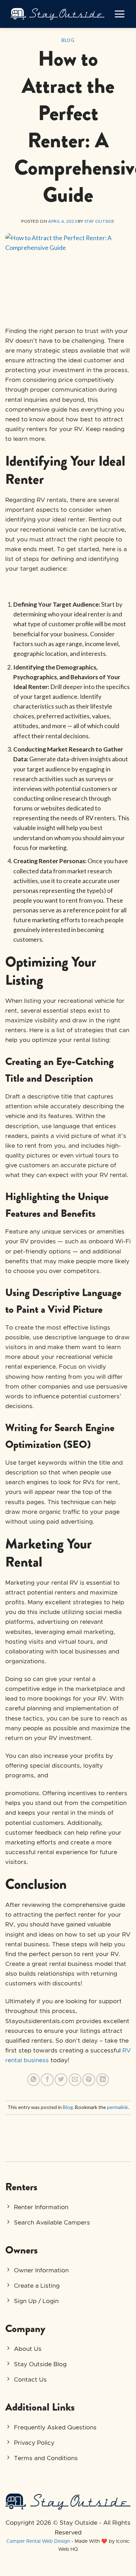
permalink (118, 2107)
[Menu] (119, 14)
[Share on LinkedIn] (103, 2080)
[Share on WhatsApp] (33, 2080)
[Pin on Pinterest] (89, 2080)
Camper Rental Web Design (38, 2541)
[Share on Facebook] (47, 2080)
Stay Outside (100, 221)
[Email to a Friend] (75, 2080)
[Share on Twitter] (61, 2080)
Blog (68, 40)
